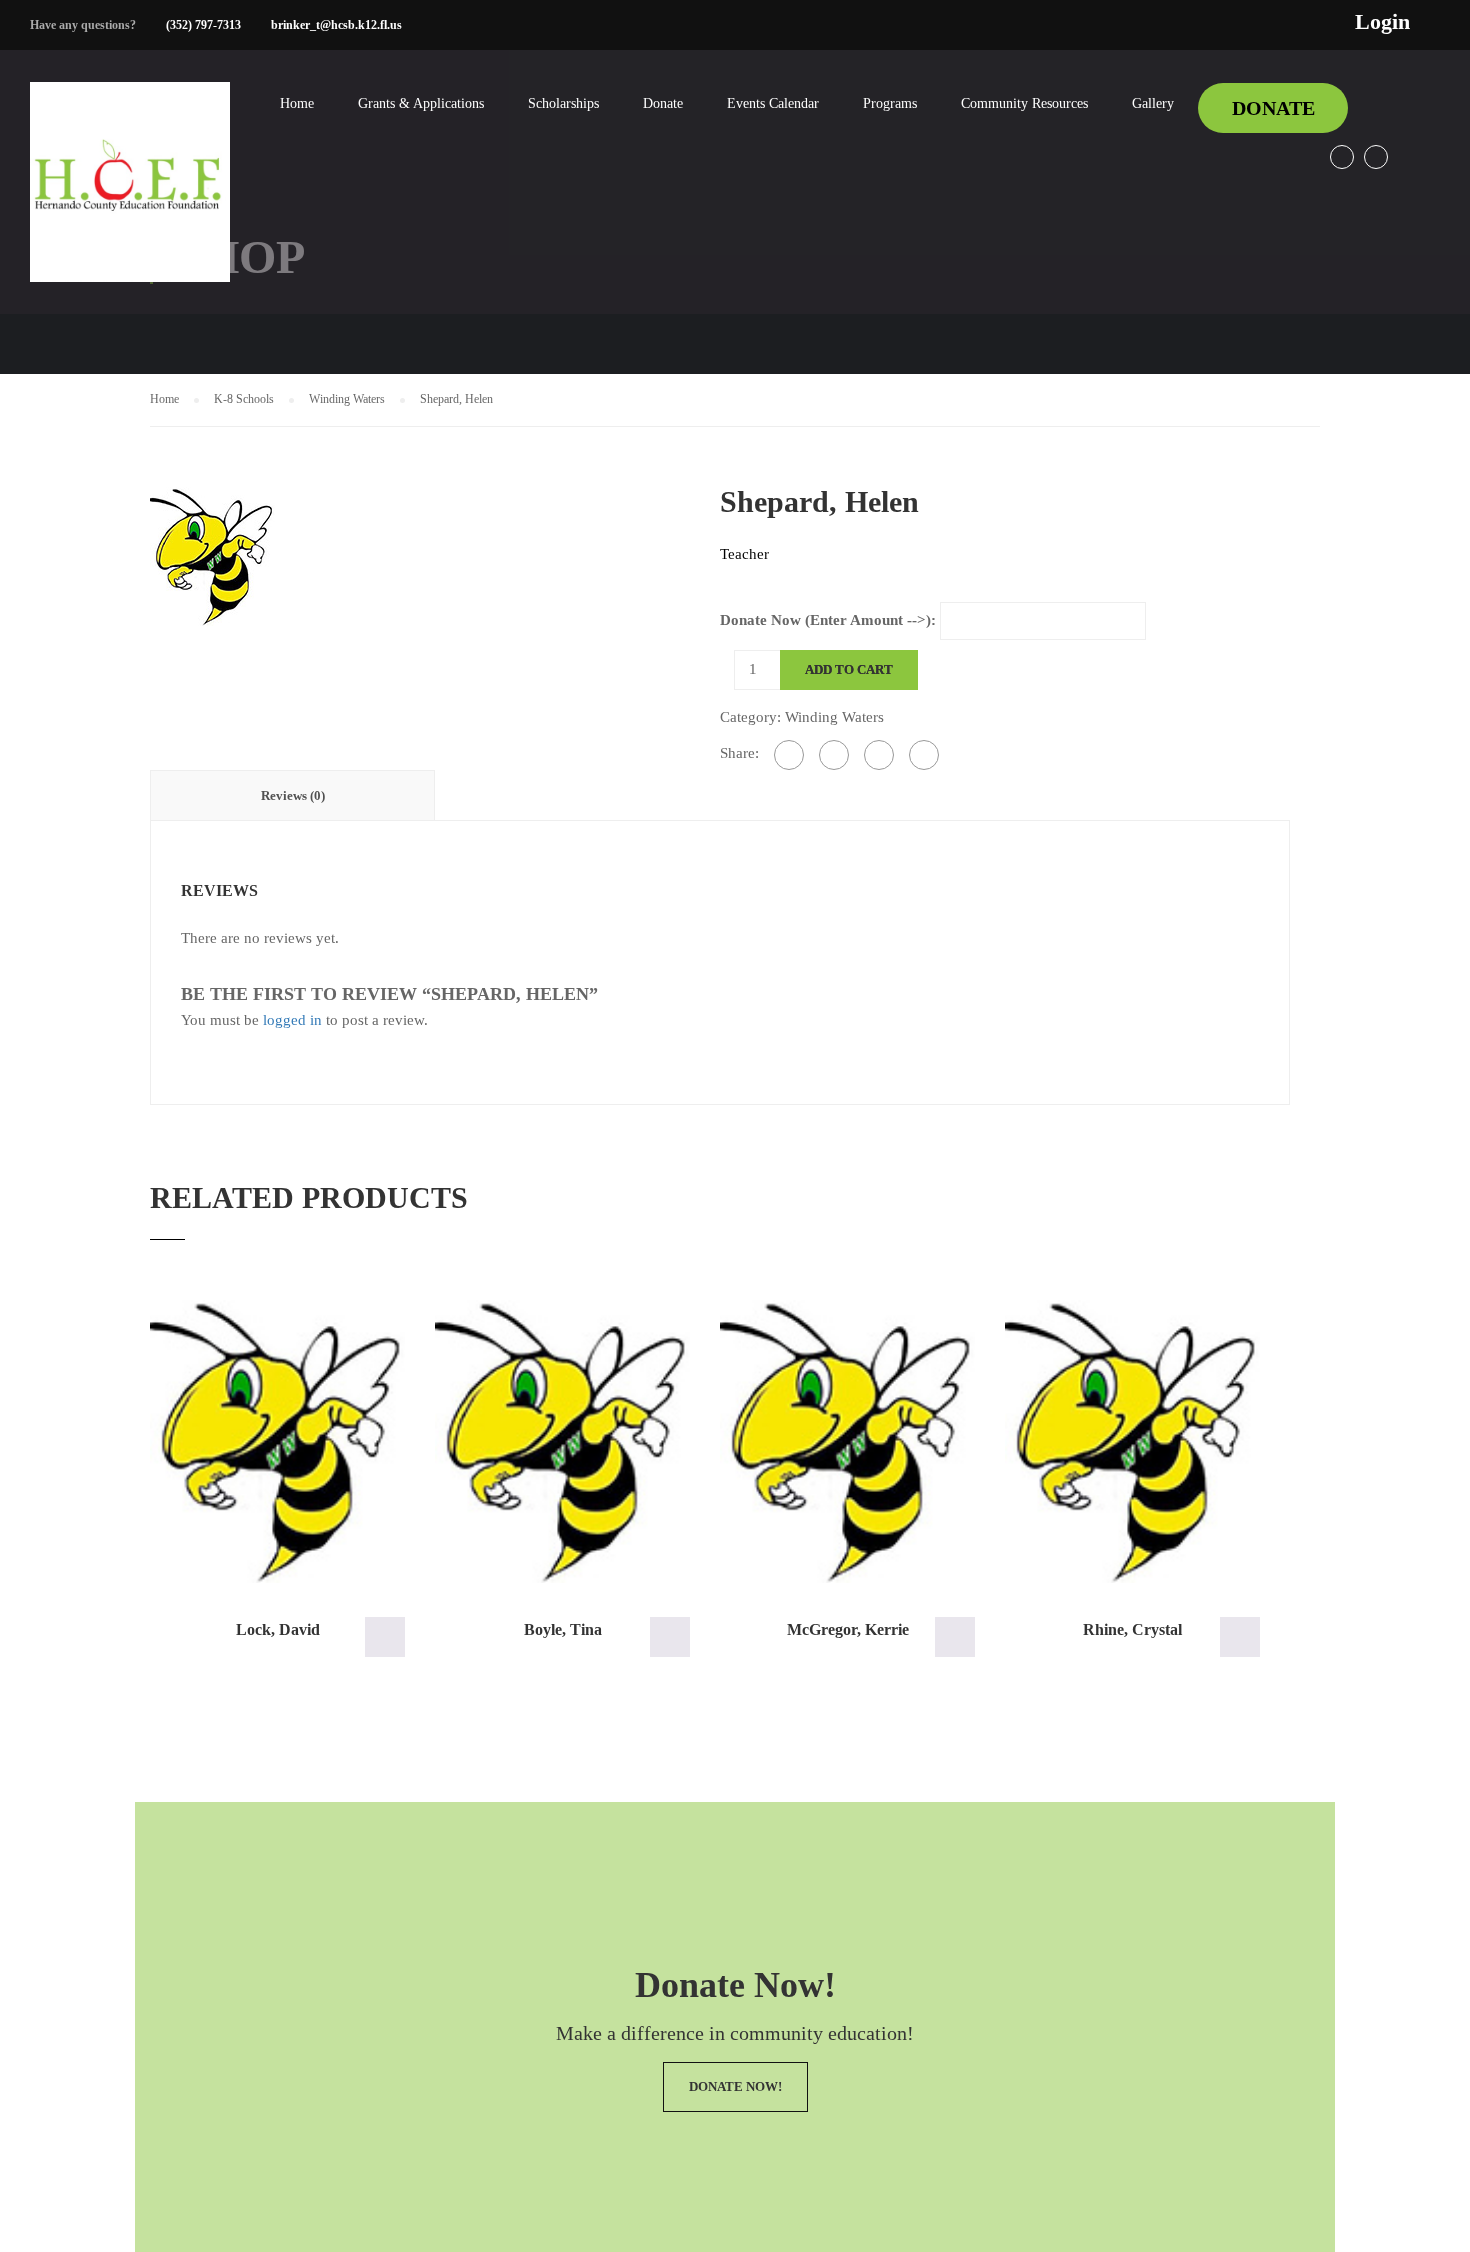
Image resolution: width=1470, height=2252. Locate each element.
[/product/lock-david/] (277, 1442)
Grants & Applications (421, 103)
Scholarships (563, 103)
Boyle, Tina (563, 1629)
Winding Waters (347, 399)
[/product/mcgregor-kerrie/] (847, 1442)
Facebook (1342, 157)
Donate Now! (735, 2086)
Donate (663, 103)
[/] (130, 198)
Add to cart (849, 669)
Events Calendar (773, 103)
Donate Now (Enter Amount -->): (828, 620)
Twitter (1376, 157)
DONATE (1273, 108)
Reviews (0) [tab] (293, 795)
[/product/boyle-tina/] (562, 1442)
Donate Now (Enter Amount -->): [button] (385, 1637)
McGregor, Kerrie (848, 1629)
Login (1382, 22)
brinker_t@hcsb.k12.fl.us (336, 25)
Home (297, 103)
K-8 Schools (244, 399)
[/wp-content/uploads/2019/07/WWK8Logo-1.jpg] (212, 554)
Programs (890, 103)
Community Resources (1024, 103)
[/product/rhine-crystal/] (1132, 1442)
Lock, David (278, 1629)
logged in (292, 1020)
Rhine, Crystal (1132, 1629)
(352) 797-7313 (203, 25)
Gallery (1153, 103)
